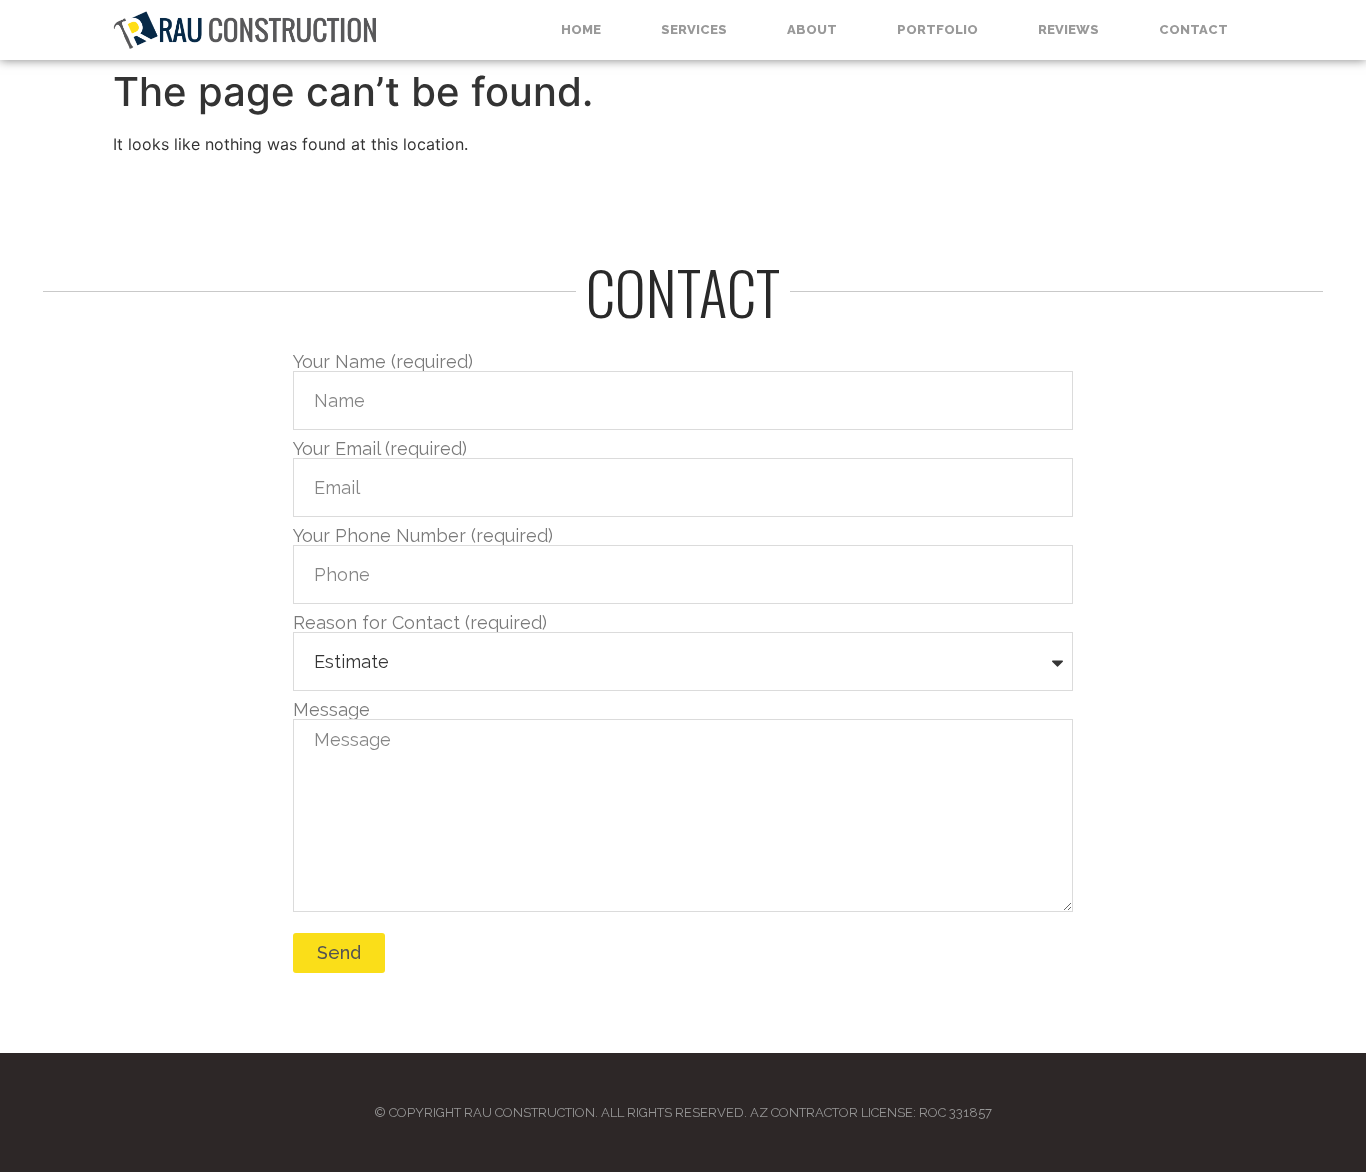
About (812, 29)
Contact (1193, 29)
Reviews (1068, 29)
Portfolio (937, 29)
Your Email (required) (380, 449)
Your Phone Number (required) (423, 536)
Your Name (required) (383, 362)
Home (581, 29)
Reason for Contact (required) (420, 623)
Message (331, 710)
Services (694, 29)
